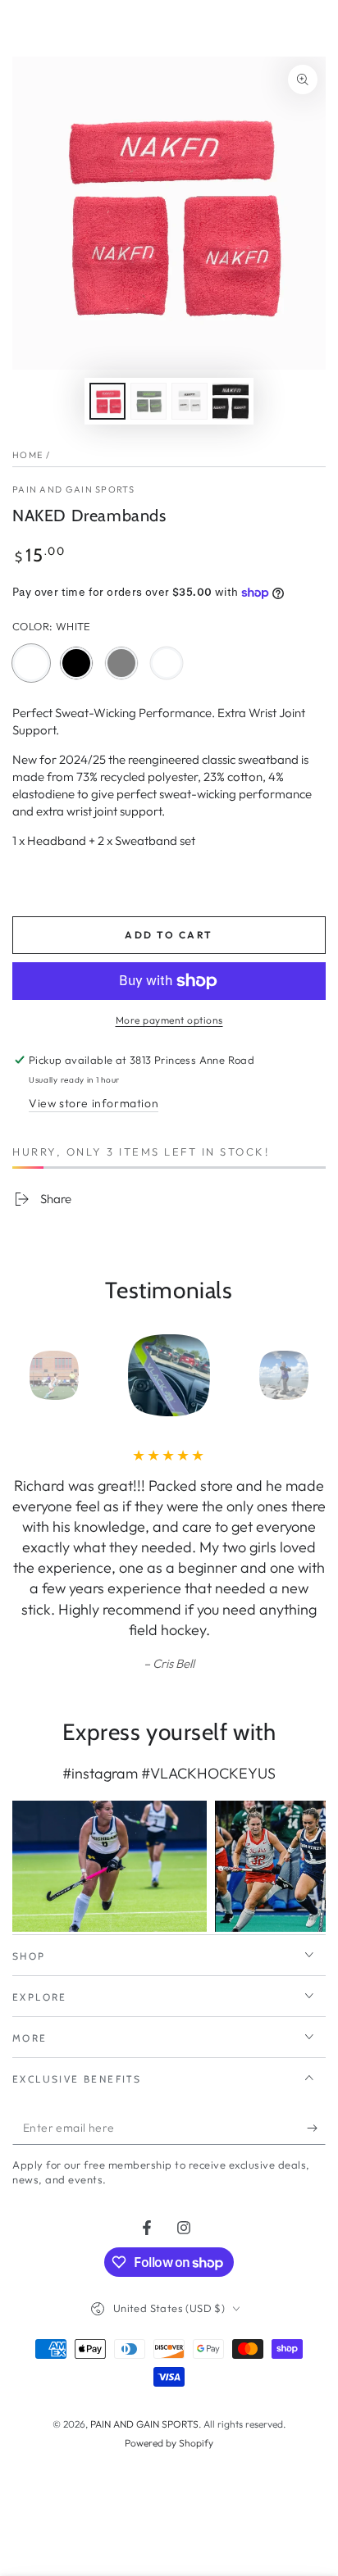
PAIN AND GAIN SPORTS (73, 489)
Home (27, 455)
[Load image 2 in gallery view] (148, 401)
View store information (94, 1103)
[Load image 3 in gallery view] (190, 401)
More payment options (169, 1020)
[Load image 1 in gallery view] (107, 401)
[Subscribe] (316, 2128)
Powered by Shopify (169, 2443)
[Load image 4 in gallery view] (231, 401)
